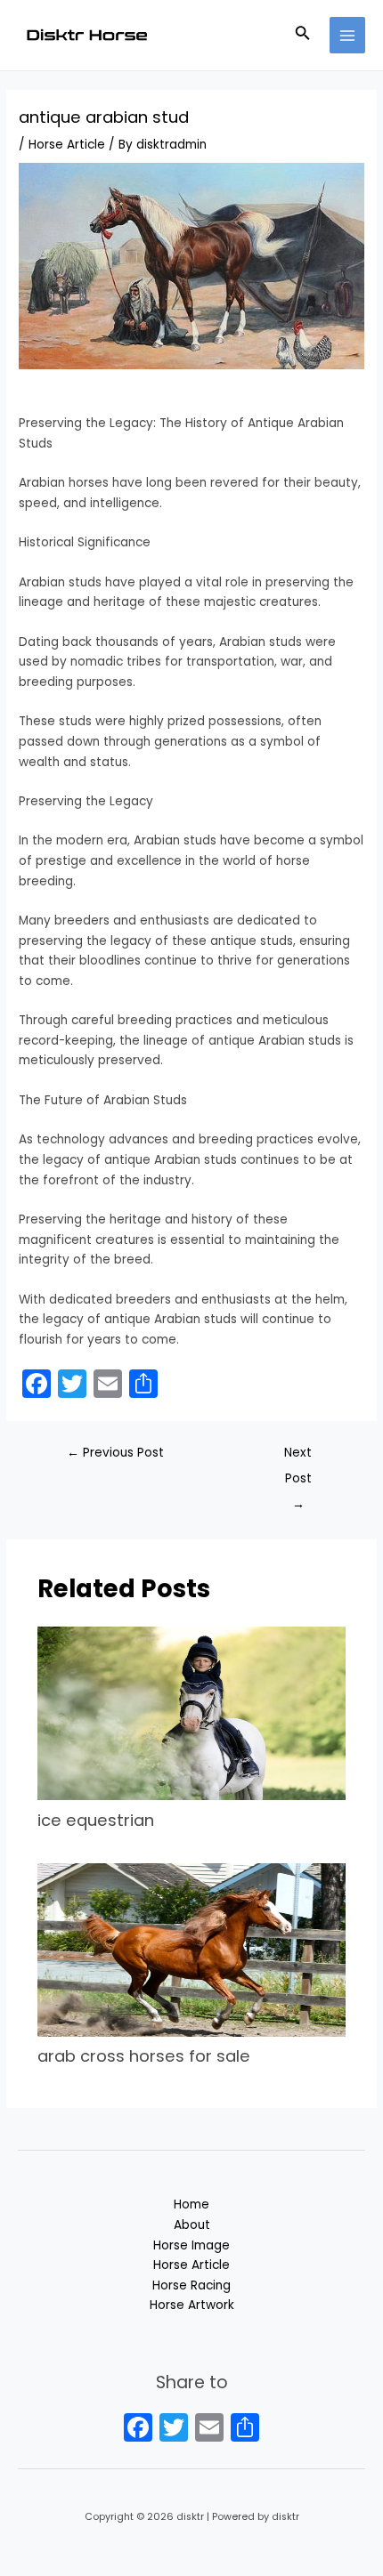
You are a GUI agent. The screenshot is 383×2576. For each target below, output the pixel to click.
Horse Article (67, 145)
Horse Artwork (192, 2305)
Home (191, 2205)
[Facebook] (138, 2430)
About (192, 2225)
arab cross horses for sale (144, 2056)
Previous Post (115, 1453)
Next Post (298, 1457)
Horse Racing (191, 2285)
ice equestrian (96, 1820)
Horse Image (191, 2245)
